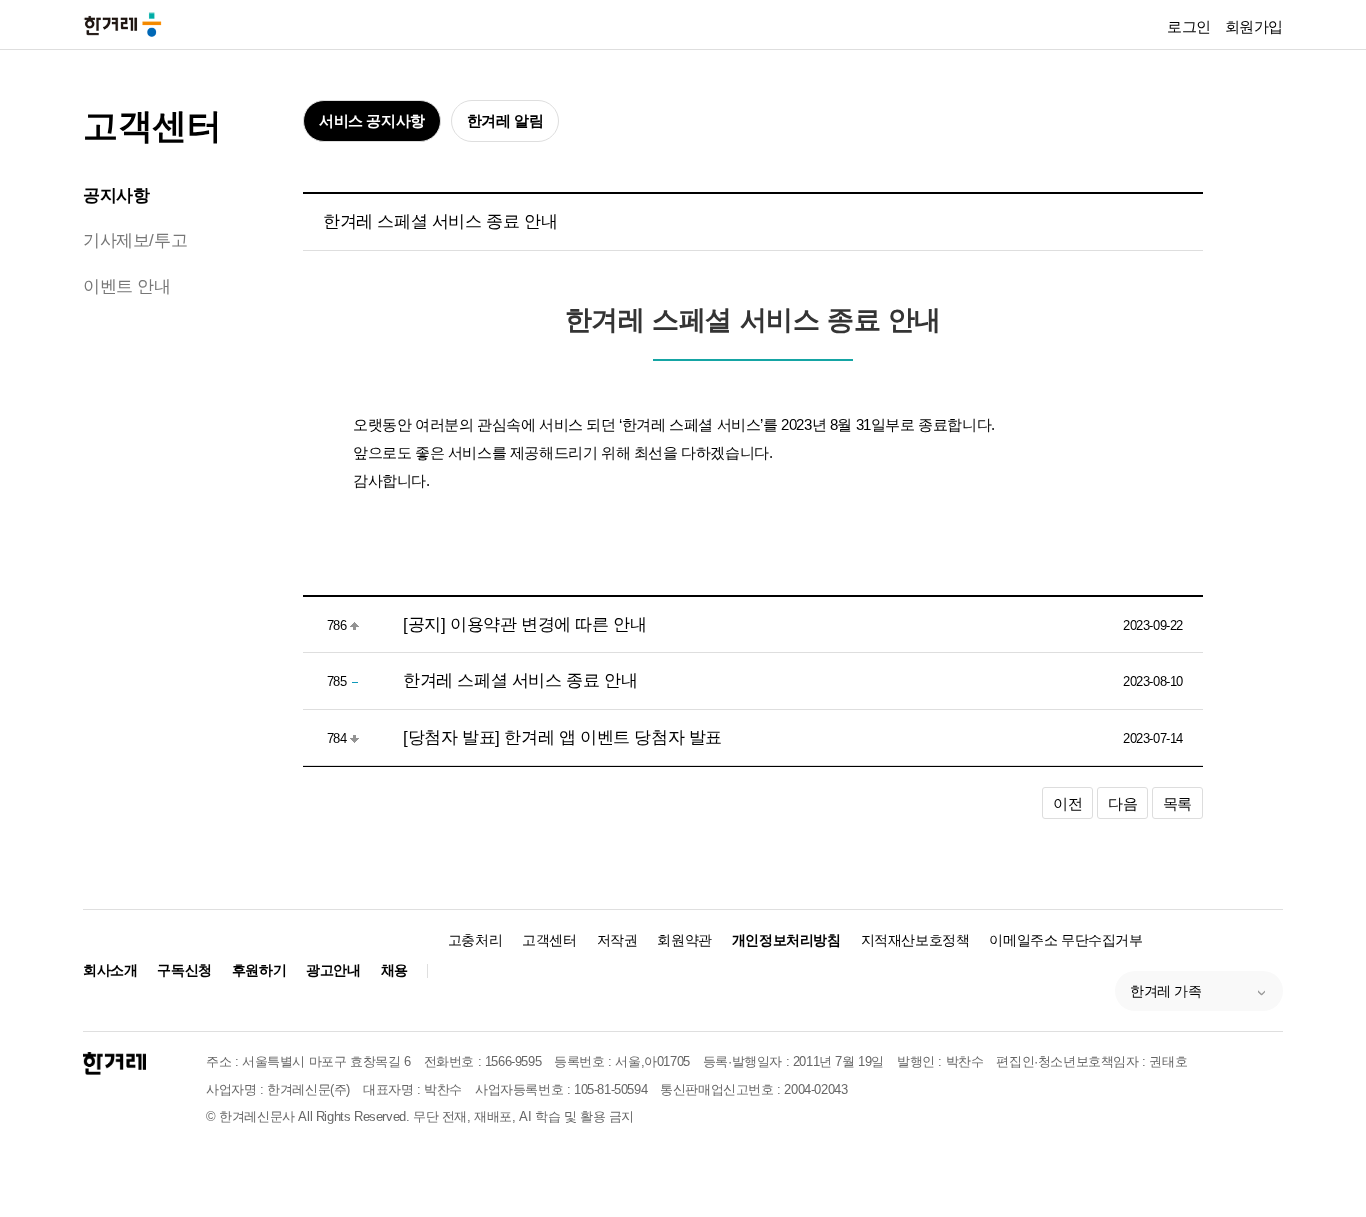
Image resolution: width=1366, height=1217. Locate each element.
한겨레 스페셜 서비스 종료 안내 (520, 680)
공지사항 (116, 195)
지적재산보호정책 (915, 940)
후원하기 (259, 970)
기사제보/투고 (135, 240)
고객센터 (152, 125)
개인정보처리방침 (786, 940)
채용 (394, 970)
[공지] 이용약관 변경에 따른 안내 (524, 624)
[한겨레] (114, 1063)
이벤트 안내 (127, 286)
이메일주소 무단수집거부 (1065, 940)
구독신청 (184, 970)
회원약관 (684, 940)
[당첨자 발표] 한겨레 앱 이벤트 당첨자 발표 (562, 737)
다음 (1122, 803)
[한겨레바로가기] (123, 23)
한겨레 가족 (1166, 991)
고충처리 (475, 940)
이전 (1067, 803)
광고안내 (333, 970)
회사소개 (110, 970)
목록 (1177, 803)
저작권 (617, 940)
